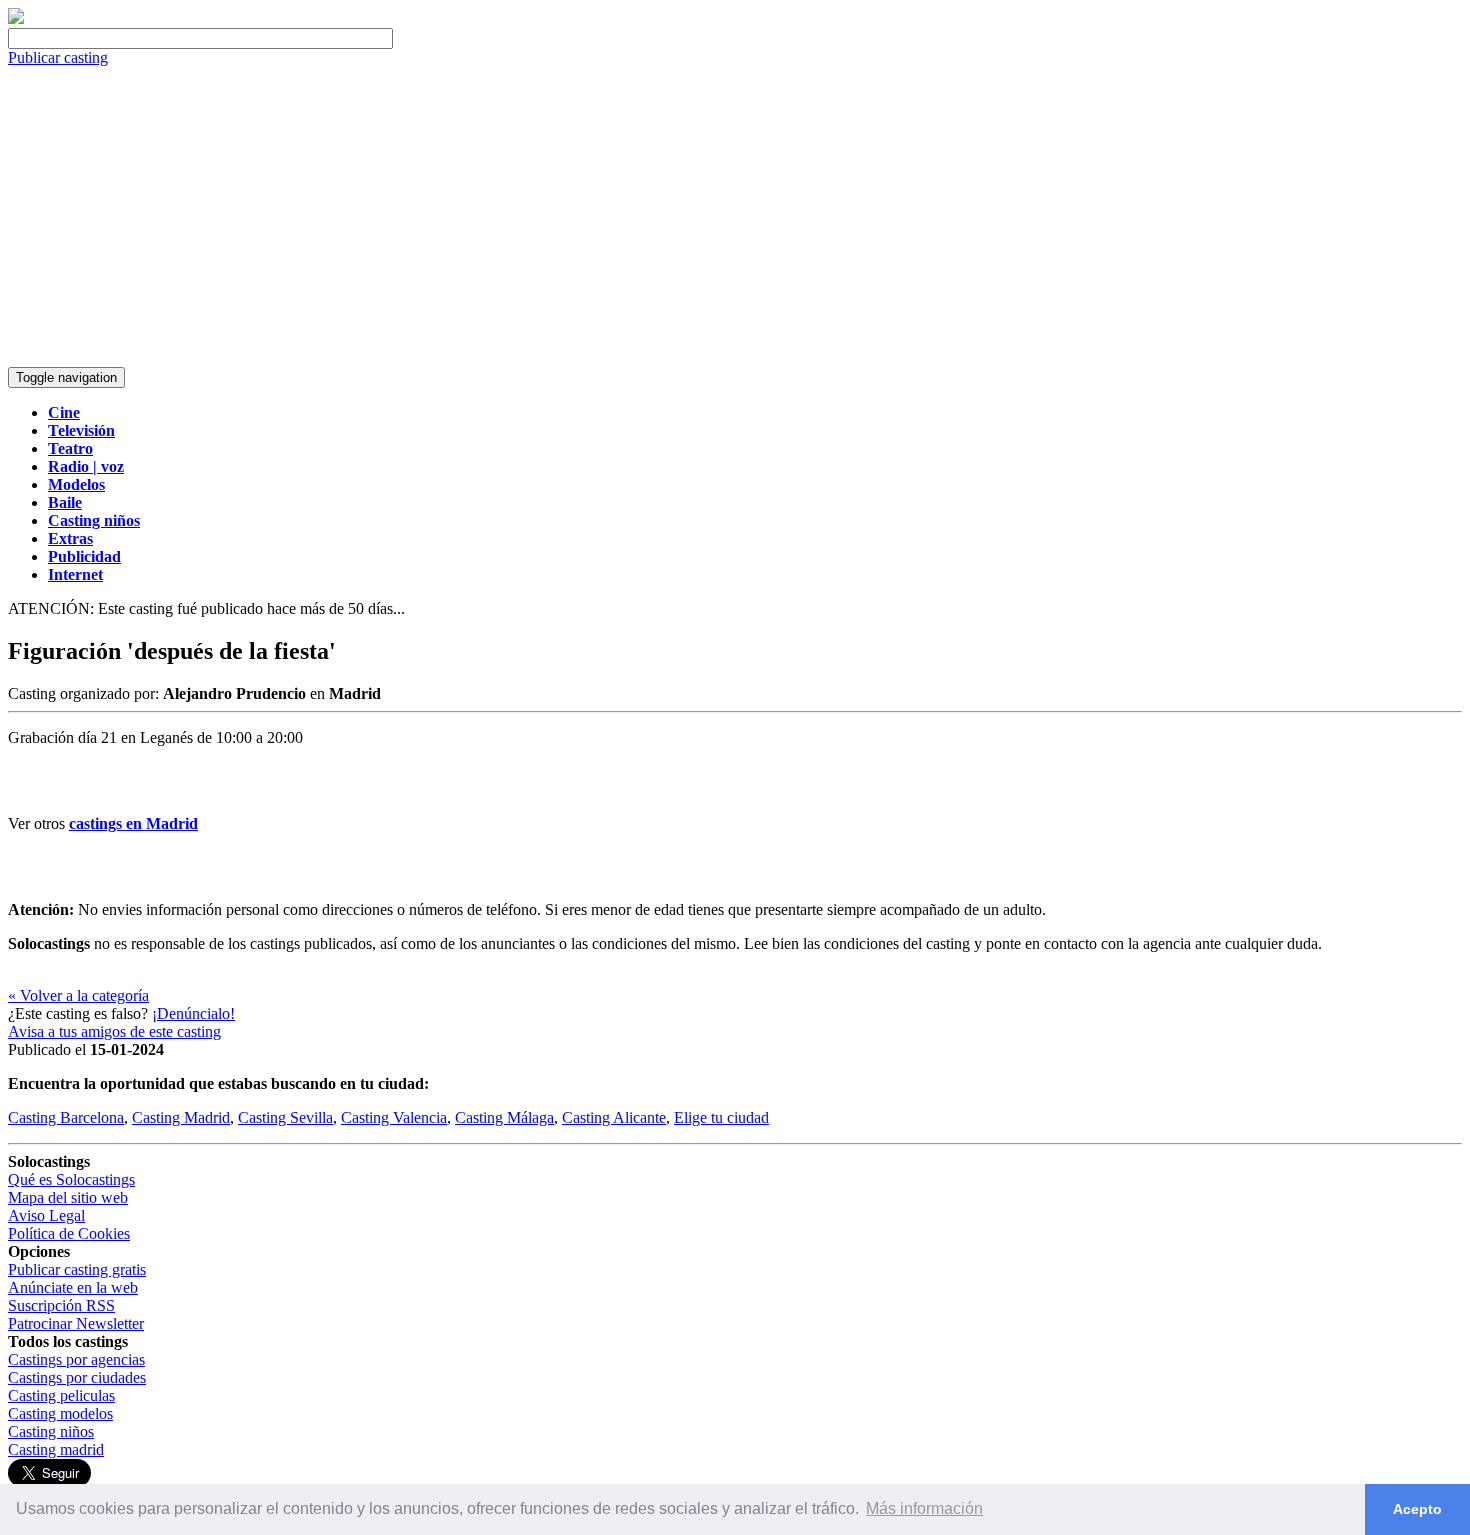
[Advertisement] (735, 217)
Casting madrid (56, 1449)
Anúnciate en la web (73, 1287)
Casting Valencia (394, 1117)
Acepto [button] (1417, 1509)
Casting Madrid (181, 1117)
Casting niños (51, 1431)
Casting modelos (60, 1413)
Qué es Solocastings (71, 1179)
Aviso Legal (46, 1215)
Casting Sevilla (285, 1117)
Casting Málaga (504, 1117)
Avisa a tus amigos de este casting (114, 1031)
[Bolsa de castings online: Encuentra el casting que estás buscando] (16, 18)
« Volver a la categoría (78, 995)
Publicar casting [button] (58, 57)
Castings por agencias (76, 1359)
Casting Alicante (614, 1117)
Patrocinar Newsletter (76, 1323)
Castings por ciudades (77, 1377)
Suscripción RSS (61, 1305)
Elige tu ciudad (721, 1117)
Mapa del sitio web (68, 1197)
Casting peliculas (61, 1395)
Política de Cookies (69, 1233)
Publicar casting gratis (77, 1269)
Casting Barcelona (66, 1117)
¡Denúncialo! (193, 1013)
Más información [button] (924, 1508)
